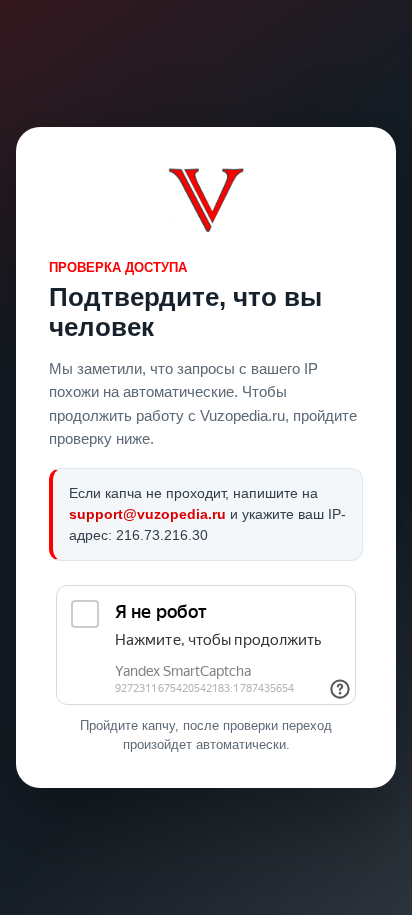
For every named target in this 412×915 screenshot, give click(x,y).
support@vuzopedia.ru (147, 514)
